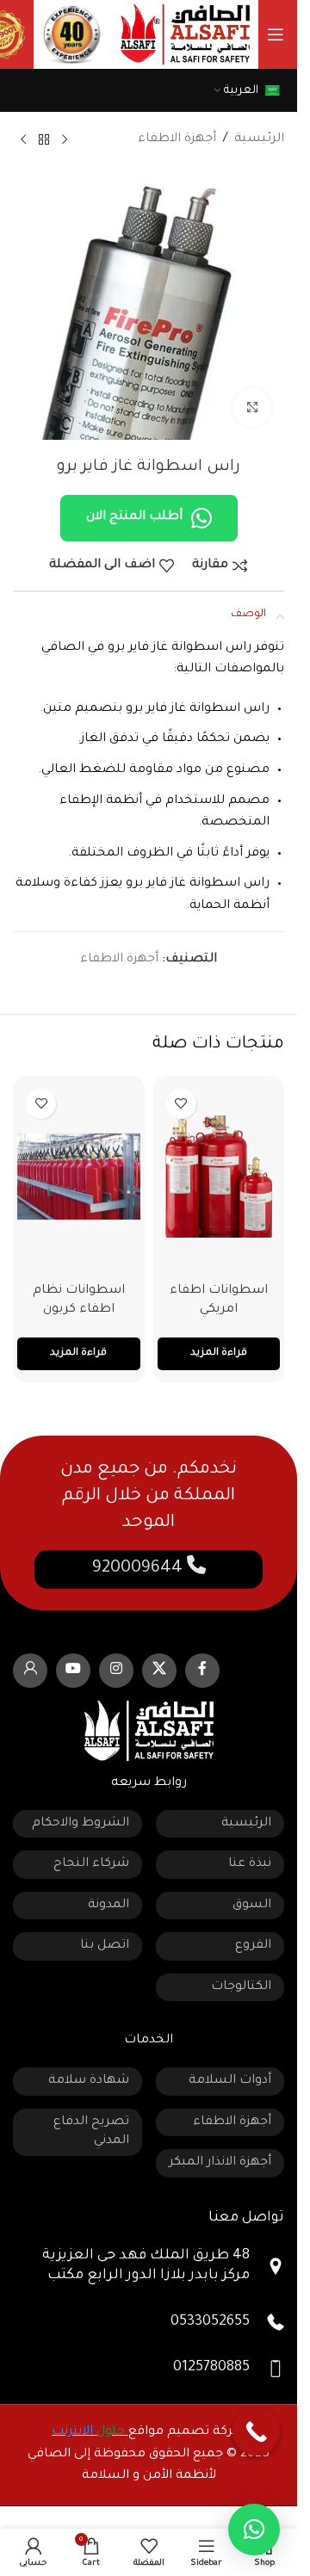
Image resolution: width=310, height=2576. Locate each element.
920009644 (139, 1569)
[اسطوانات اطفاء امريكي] (219, 1177)
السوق (252, 1906)
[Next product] (23, 140)
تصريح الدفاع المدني (91, 2132)
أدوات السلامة (230, 2081)
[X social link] (159, 1671)
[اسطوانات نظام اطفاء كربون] (79, 1177)
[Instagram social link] (116, 1671)
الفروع (253, 1946)
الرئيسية (259, 139)
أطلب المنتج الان (134, 517)
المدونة (108, 1906)
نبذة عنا (250, 1864)
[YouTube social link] (73, 1671)
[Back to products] (44, 140)
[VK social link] (30, 1671)
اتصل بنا (105, 1946)
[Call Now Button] (256, 2432)
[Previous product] (65, 140)
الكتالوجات (241, 1987)
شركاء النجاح (91, 1864)
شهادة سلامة (89, 2081)
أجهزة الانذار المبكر (220, 2163)
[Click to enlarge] (252, 408)
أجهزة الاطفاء (177, 139)
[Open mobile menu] (276, 34)
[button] (254, 2530)
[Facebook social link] (202, 1671)
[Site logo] (185, 36)
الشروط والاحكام (81, 1824)
